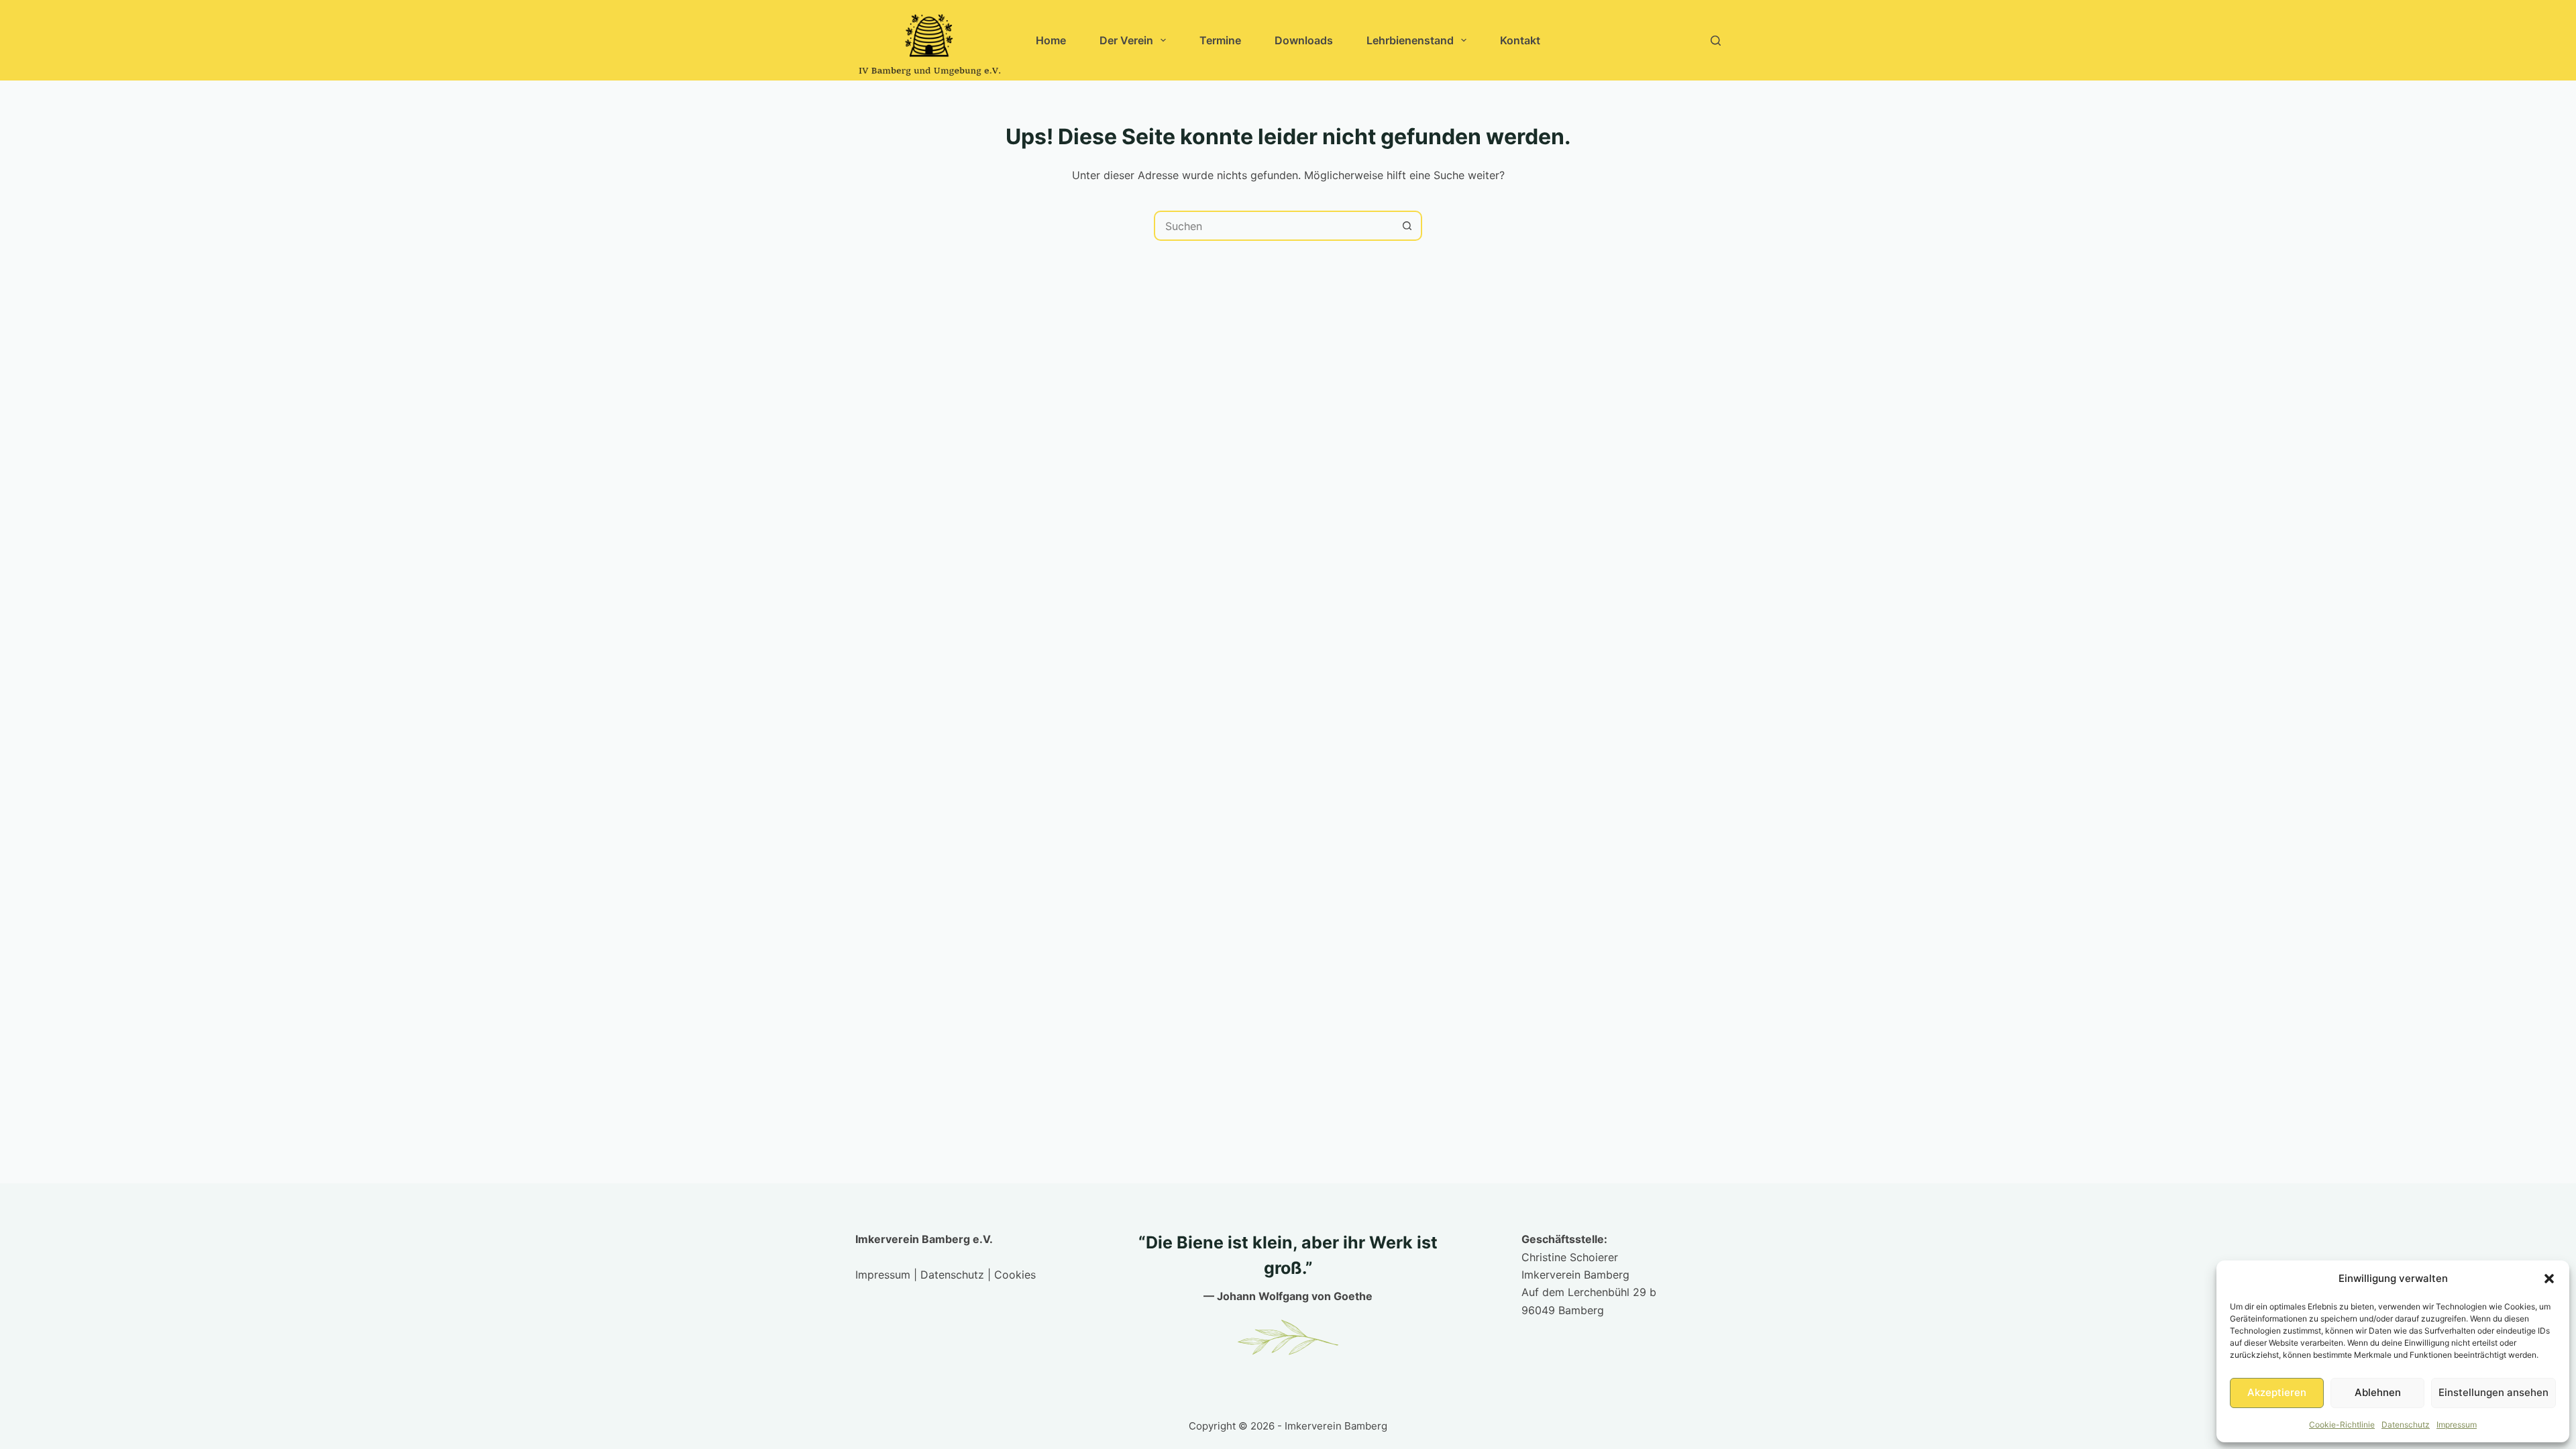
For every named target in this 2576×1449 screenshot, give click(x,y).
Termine (1220, 40)
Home (1051, 40)
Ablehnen (2378, 1392)
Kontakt (1520, 40)
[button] (2549, 1279)
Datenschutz (2406, 1425)
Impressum (2457, 1425)
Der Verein (1126, 40)
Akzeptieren (2277, 1392)
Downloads (1304, 40)
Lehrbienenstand (1410, 40)
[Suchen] (1716, 41)
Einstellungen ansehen (2493, 1392)
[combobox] (1274, 226)
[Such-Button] (1407, 226)
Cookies (1015, 1275)
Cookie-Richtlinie (2342, 1425)
